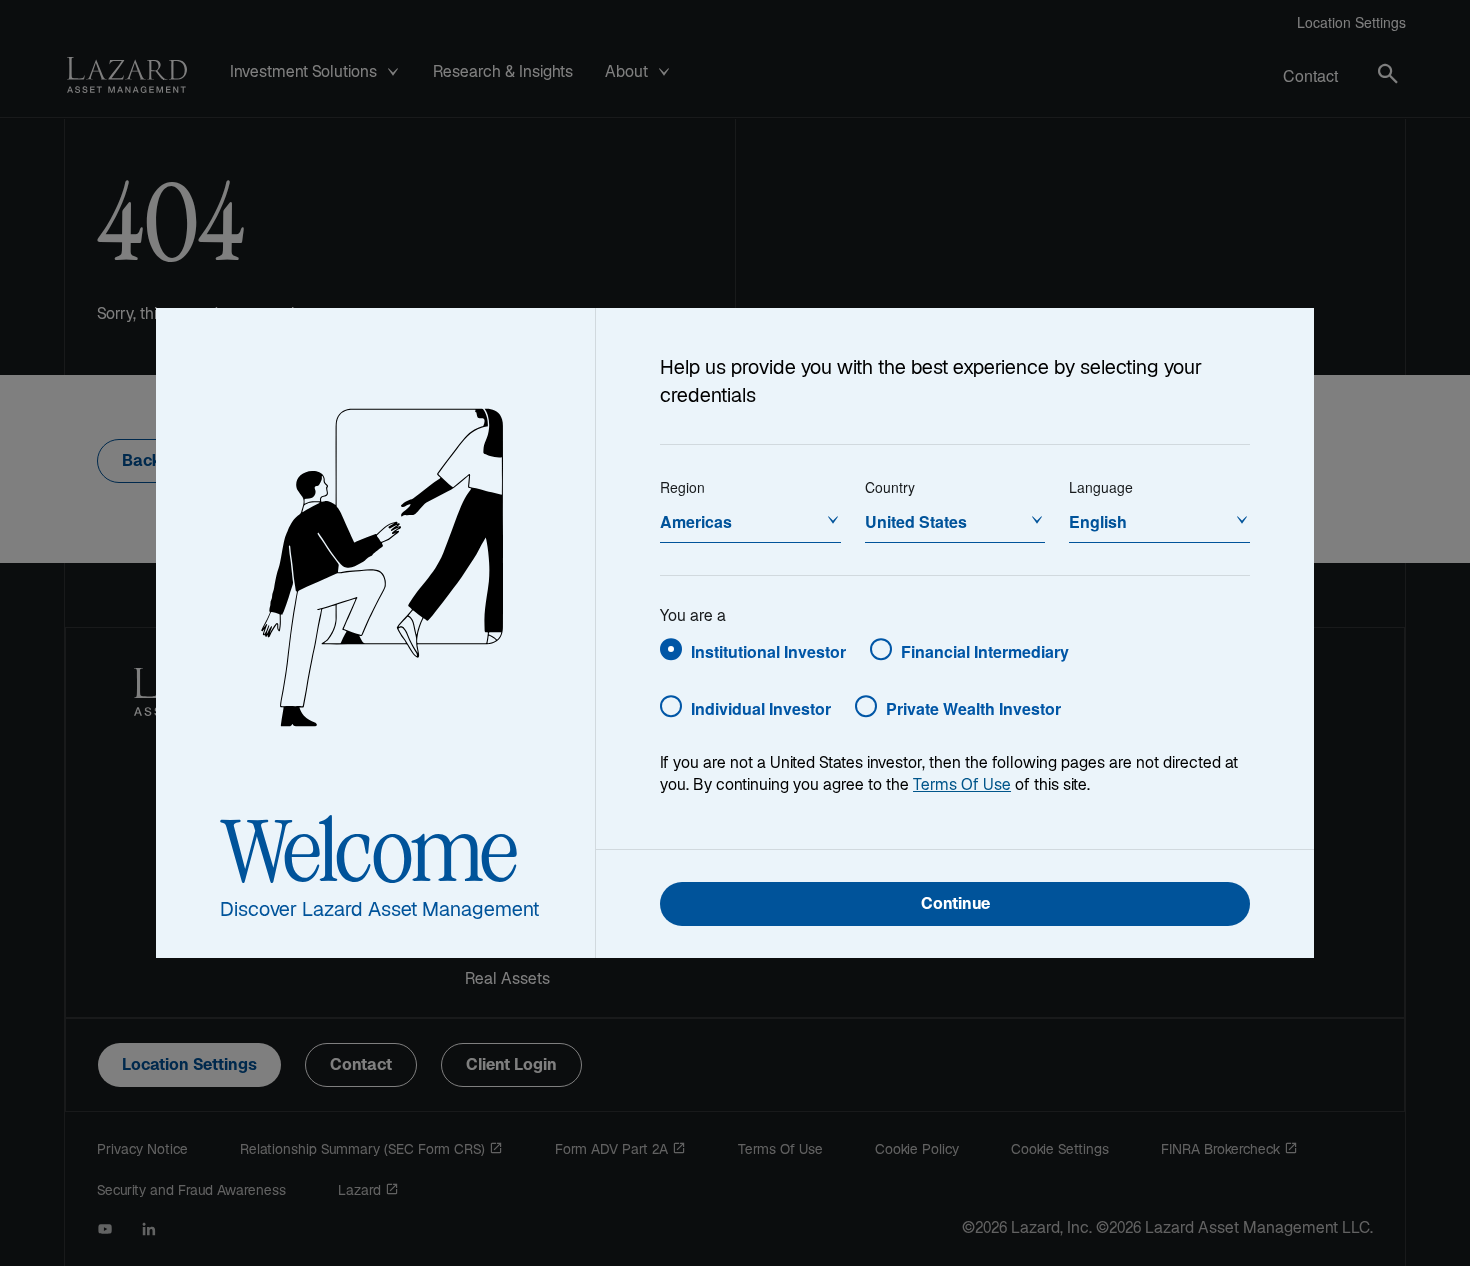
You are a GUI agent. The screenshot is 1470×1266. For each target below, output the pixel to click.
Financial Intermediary (985, 651)
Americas (696, 521)
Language (1101, 487)
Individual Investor (761, 708)
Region (682, 487)
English (1098, 521)
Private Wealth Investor (973, 708)
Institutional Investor (768, 651)
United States (916, 521)
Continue (955, 905)
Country (890, 487)
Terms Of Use (962, 786)
